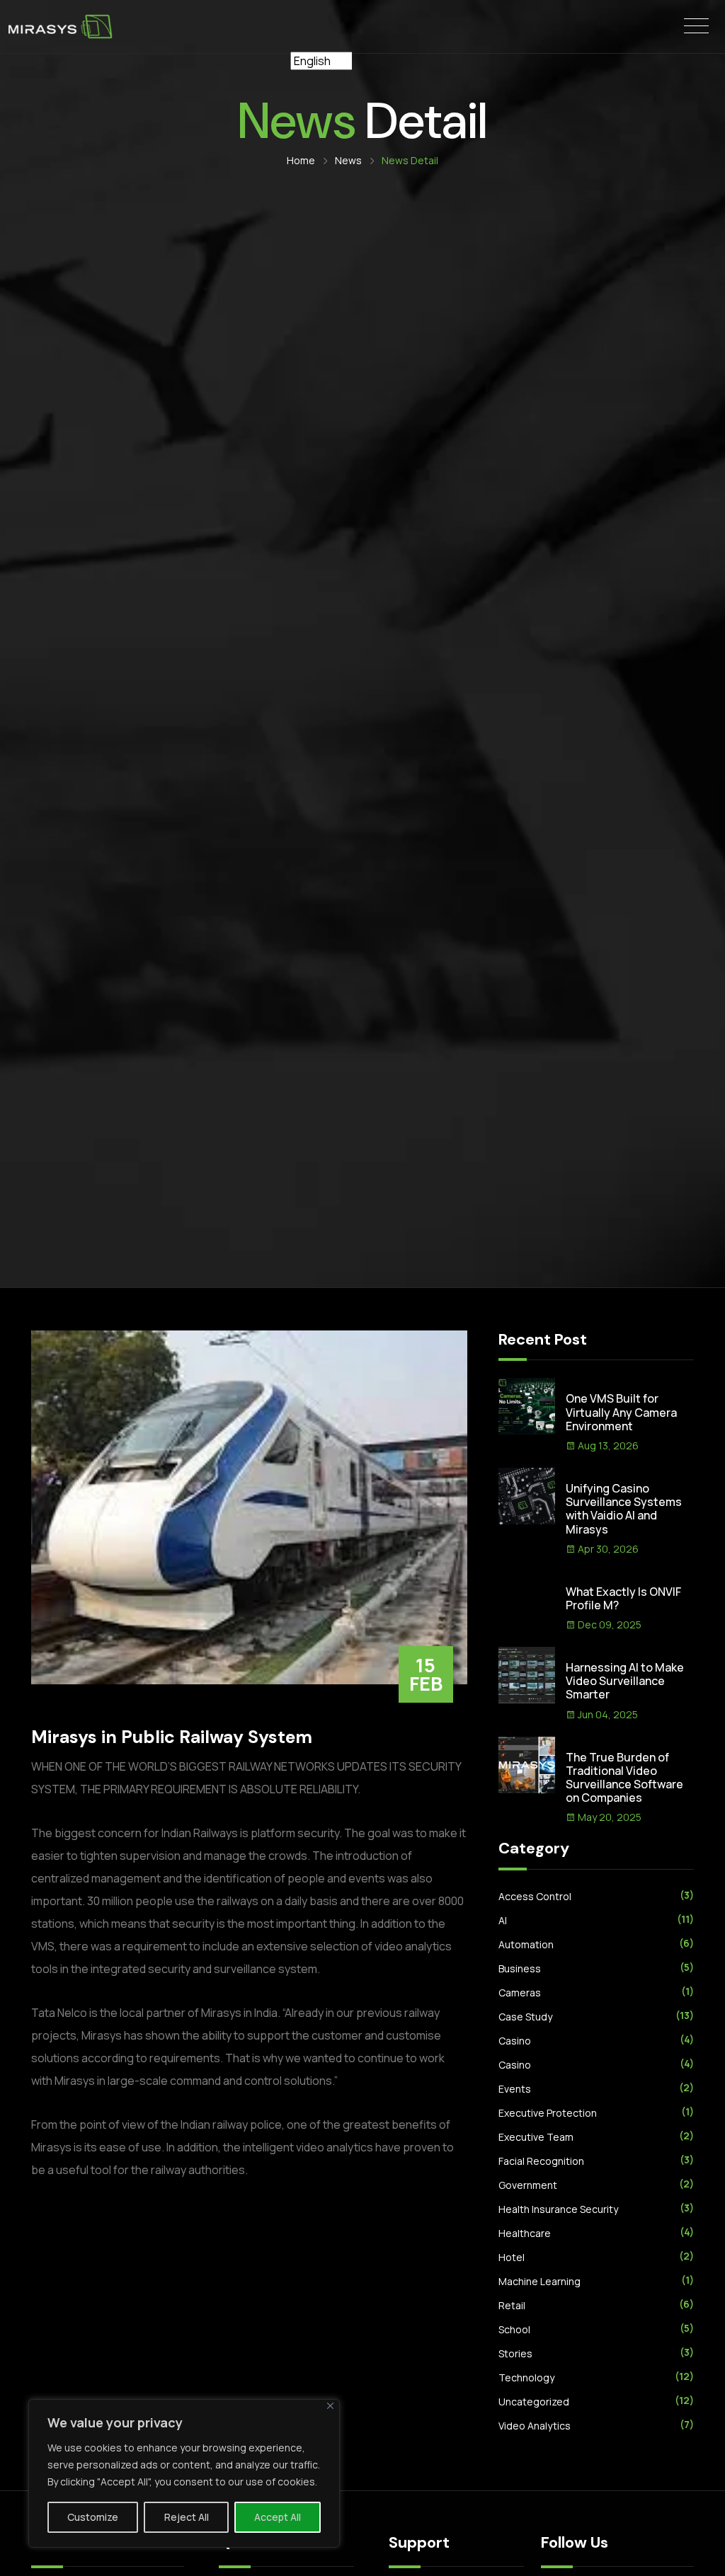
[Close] (330, 2406)
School (514, 2329)
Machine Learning (540, 2281)
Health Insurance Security (558, 2209)
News (349, 160)
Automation (526, 1944)
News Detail (410, 160)
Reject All (187, 2517)
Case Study (525, 2017)
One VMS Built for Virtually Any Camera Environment (621, 1412)
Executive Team (536, 2137)
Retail (512, 2305)
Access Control (535, 1896)
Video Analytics (535, 2426)
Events (515, 2089)
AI (503, 1920)
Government (528, 2185)
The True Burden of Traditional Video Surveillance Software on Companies (624, 1778)
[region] (184, 2473)
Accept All (278, 2517)
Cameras (520, 1993)
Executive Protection (548, 2113)
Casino (515, 2041)
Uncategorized (534, 2402)
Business (520, 1968)
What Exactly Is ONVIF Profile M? (623, 1598)
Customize (93, 2517)
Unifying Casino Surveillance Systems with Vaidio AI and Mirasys (624, 1509)
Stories (515, 2353)
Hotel (512, 2257)
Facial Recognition (541, 2161)
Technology (526, 2377)
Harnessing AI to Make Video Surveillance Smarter (625, 1681)
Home (302, 160)
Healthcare (525, 2233)
